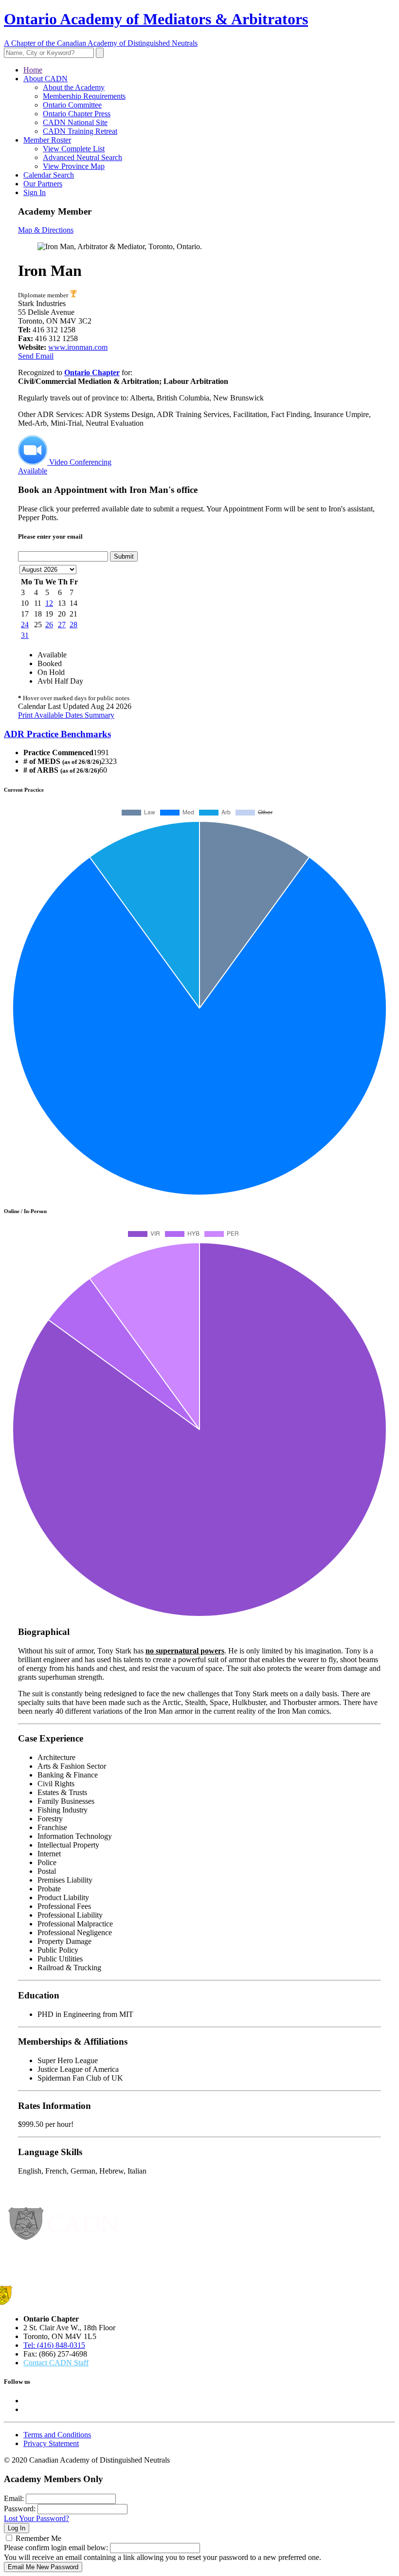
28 (73, 625)
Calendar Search (49, 175)
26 (49, 625)
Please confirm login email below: (56, 2548)
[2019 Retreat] (73, 295)
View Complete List (74, 149)
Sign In (35, 192)
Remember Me (38, 2538)
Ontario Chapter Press (77, 114)
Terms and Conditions (57, 2435)
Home (33, 70)
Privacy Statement (51, 2443)
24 (25, 625)
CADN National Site (75, 122)
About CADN (45, 79)
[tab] (199, 734)
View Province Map (74, 166)
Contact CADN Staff (56, 2363)
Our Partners (43, 184)
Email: (14, 2498)
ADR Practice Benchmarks (57, 734)
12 (49, 603)
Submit (124, 556)
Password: (20, 2509)
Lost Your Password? (36, 2518)
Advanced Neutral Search (82, 157)
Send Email (36, 356)
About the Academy (74, 87)
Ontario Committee (72, 105)
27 (62, 625)
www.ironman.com (78, 347)
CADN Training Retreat (80, 131)
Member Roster (47, 140)
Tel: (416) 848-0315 (54, 2345)
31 (25, 635)
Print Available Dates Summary (66, 715)
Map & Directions (46, 230)
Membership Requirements (84, 96)
